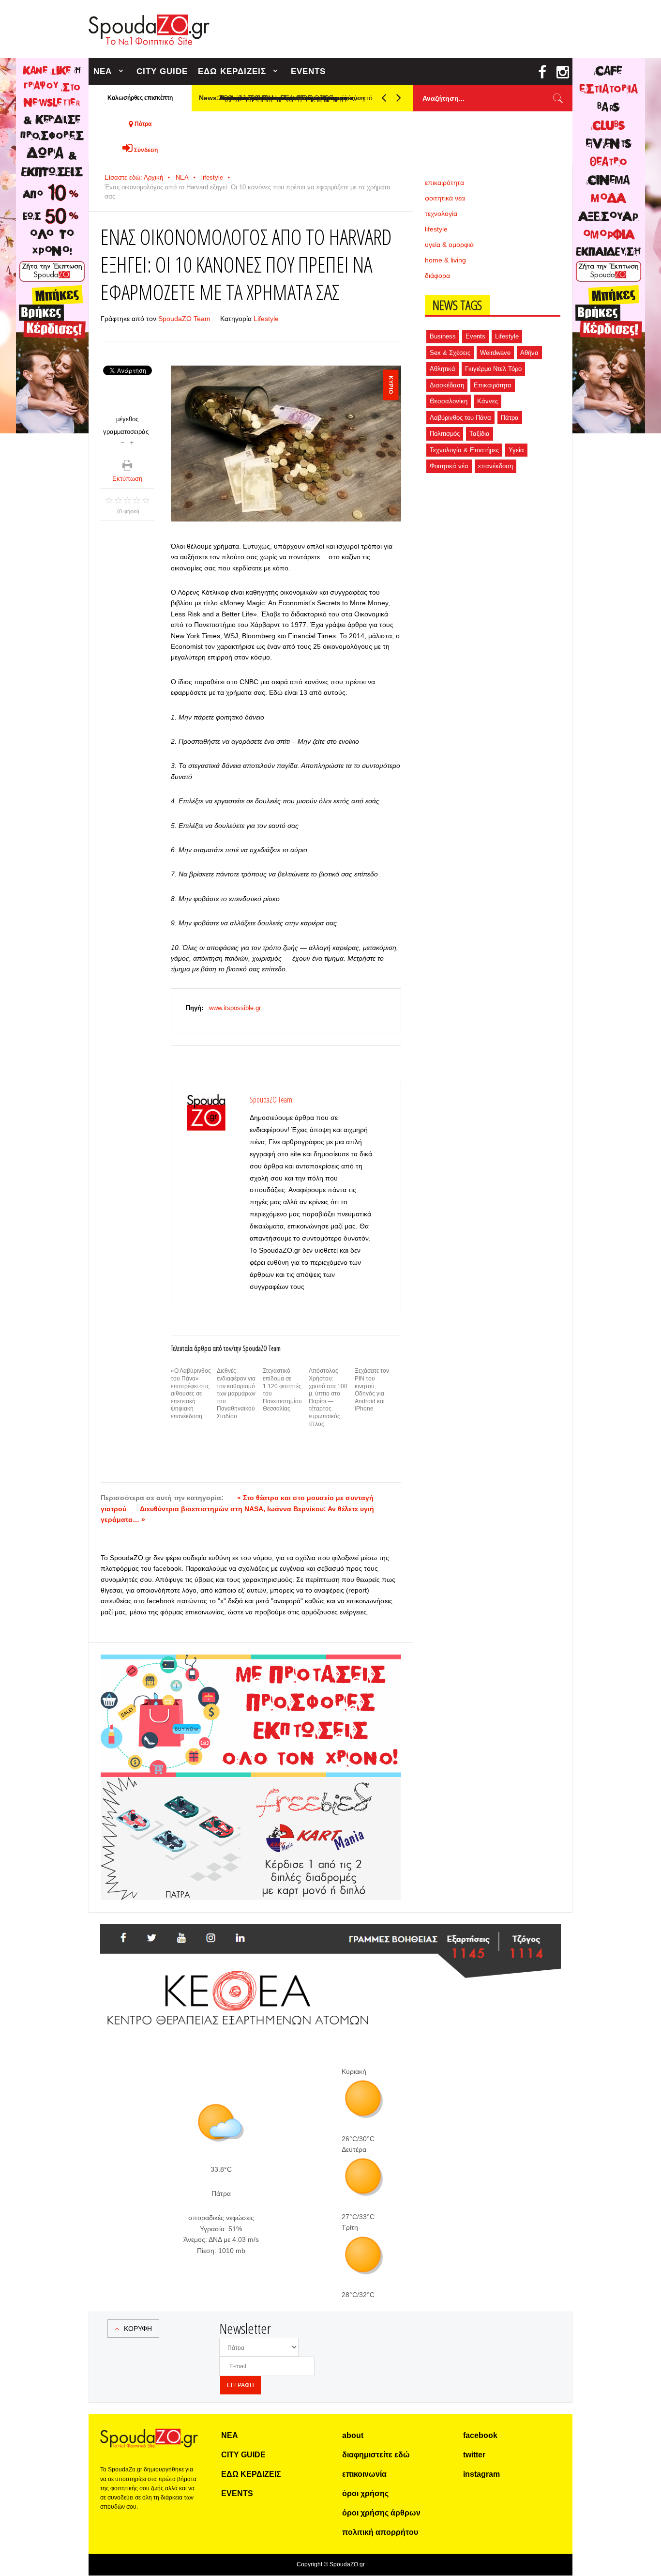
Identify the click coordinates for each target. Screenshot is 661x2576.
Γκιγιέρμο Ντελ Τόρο (493, 369)
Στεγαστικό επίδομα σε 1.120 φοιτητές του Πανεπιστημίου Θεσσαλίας (282, 1390)
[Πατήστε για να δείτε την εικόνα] (286, 444)
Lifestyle (266, 319)
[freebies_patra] (251, 1782)
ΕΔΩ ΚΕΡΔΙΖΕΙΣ (232, 71)
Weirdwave (495, 353)
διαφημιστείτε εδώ (376, 2455)
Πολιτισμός (445, 434)
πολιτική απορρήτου (380, 2532)
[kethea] (330, 1936)
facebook (480, 2435)
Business (443, 336)
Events (475, 336)
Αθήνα (529, 353)
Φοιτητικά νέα (449, 466)
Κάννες (488, 401)
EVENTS (308, 71)
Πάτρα (510, 418)
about (353, 2435)
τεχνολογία (441, 214)
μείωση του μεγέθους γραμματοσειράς (123, 442)
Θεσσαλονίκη (449, 401)
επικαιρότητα (444, 183)
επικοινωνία (364, 2474)
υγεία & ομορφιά (449, 245)
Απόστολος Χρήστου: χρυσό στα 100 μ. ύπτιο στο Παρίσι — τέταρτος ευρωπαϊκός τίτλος (328, 1397)
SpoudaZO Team (184, 319)
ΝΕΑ (103, 71)
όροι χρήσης (365, 2493)
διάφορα (437, 276)
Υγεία (516, 450)
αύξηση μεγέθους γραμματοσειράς (132, 442)
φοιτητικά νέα (445, 198)
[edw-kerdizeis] (251, 1666)
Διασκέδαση (447, 385)
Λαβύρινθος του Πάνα (460, 418)
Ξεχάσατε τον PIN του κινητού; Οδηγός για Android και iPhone (372, 1390)
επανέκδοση (496, 466)
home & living (445, 260)
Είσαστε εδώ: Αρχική (134, 177)
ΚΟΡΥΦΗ (138, 2329)
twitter (474, 2455)
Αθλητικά (443, 369)
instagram (481, 2474)
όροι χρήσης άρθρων (381, 2513)
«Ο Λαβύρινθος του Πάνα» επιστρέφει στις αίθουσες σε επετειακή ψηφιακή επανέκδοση (191, 1394)
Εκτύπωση (127, 479)
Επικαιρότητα (493, 385)
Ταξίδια (480, 434)
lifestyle (212, 177)
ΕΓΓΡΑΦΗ (240, 2385)
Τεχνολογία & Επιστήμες (464, 450)
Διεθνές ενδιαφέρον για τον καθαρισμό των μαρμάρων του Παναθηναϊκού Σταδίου (236, 1394)
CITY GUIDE (162, 71)
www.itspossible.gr (235, 1008)
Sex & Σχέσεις (450, 353)
